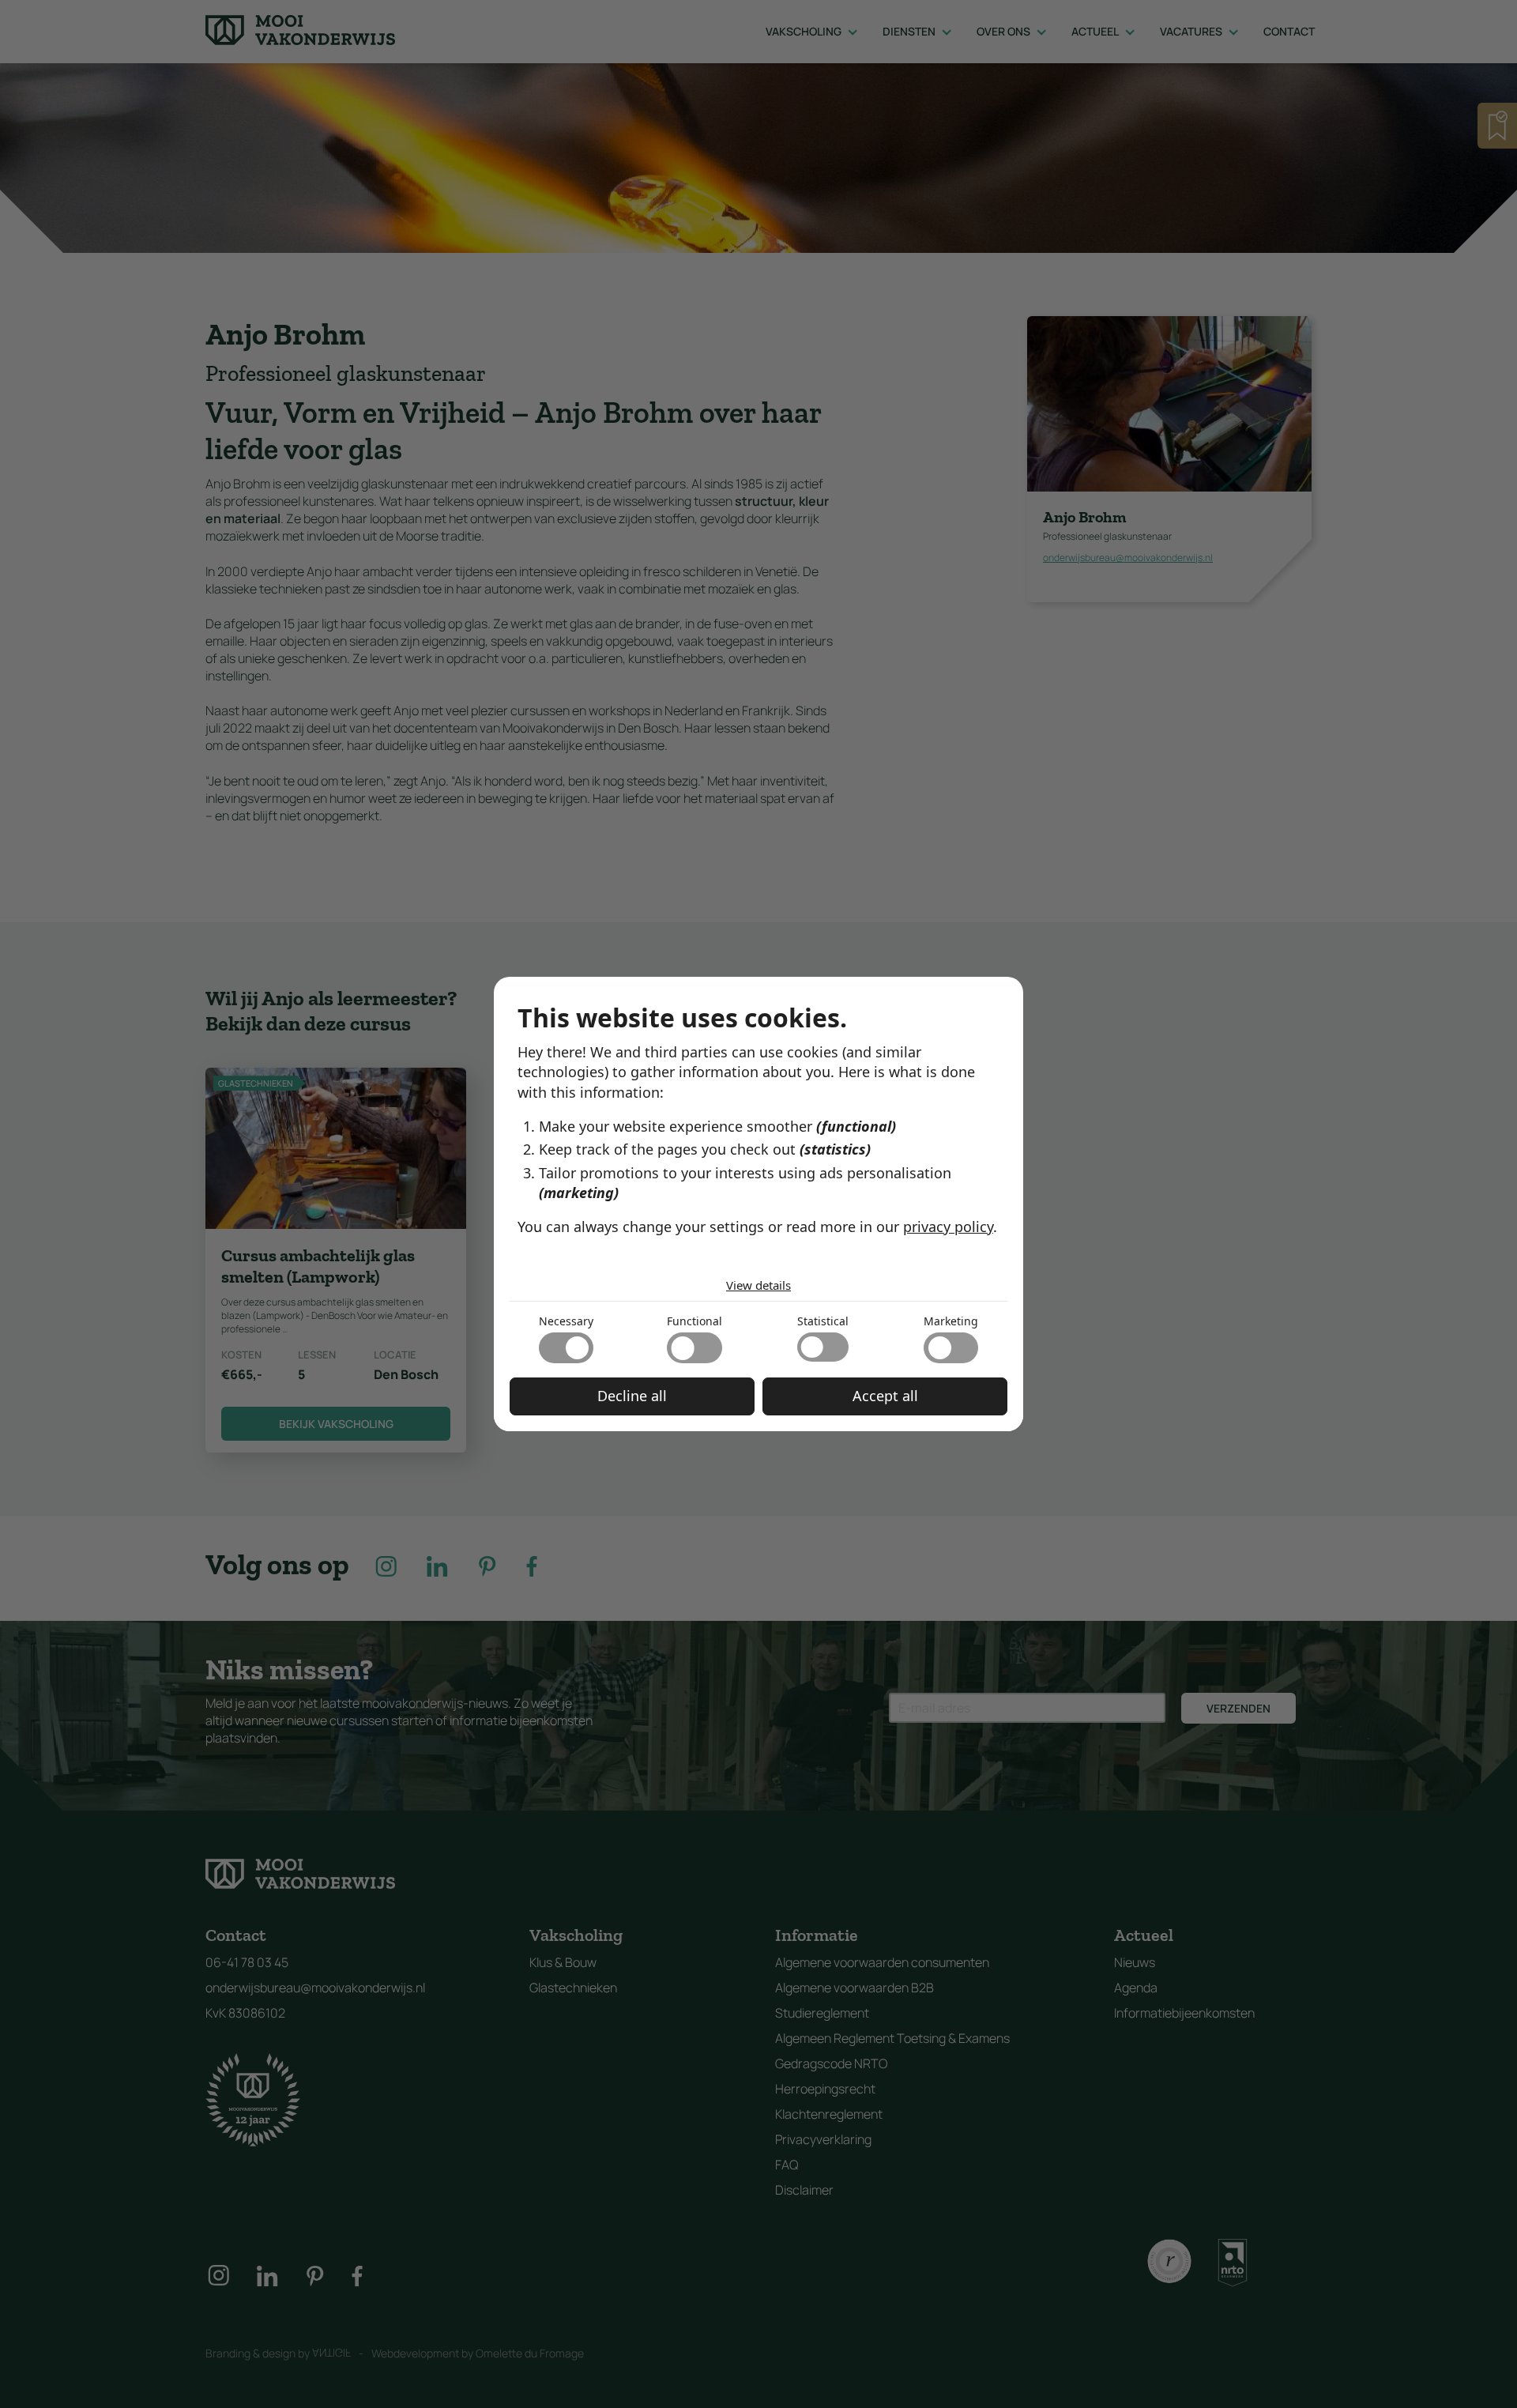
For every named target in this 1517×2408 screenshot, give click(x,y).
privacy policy (948, 1227)
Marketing (951, 1321)
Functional (695, 1321)
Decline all (632, 1396)
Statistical (823, 1321)
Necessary (566, 1321)
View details (758, 1285)
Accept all (885, 1396)
